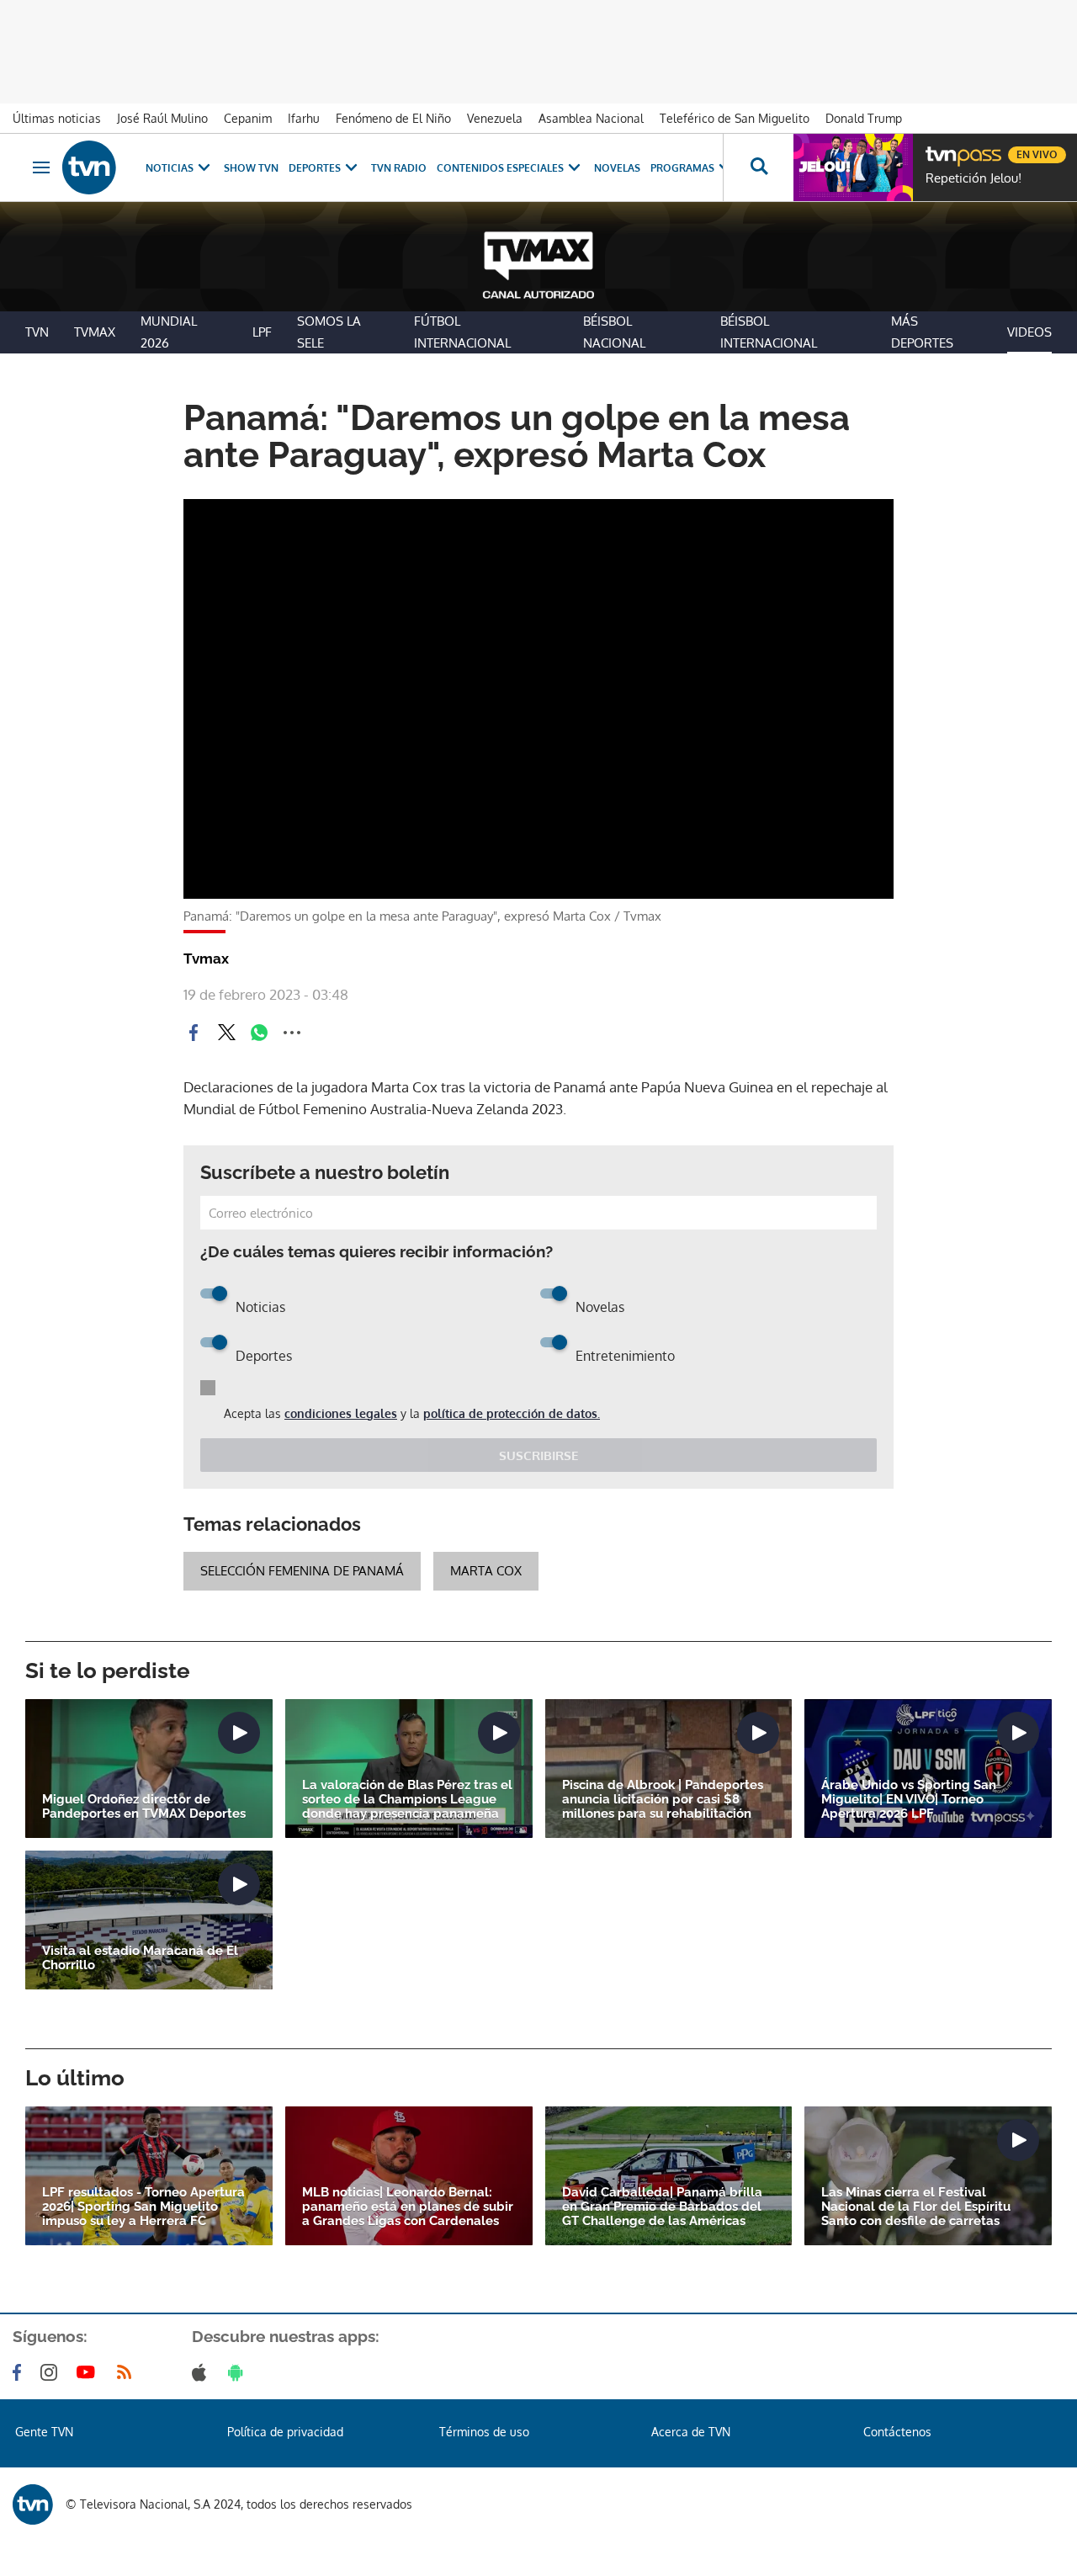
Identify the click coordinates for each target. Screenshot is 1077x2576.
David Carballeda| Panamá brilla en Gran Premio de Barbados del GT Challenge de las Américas (662, 2207)
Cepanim (248, 118)
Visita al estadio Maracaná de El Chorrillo (140, 1958)
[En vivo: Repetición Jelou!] (853, 167)
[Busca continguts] (758, 167)
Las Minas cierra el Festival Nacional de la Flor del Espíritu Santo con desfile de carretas (916, 2207)
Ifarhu (304, 118)
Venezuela (495, 118)
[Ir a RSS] (128, 2372)
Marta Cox (486, 1571)
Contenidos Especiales (500, 168)
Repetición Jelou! (974, 178)
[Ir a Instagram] (52, 2372)
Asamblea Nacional (591, 118)
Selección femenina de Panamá (302, 1571)
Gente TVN (44, 2432)
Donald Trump (864, 118)
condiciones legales (341, 1413)
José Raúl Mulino (162, 118)
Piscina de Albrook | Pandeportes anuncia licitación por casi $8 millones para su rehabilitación (663, 1800)
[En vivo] (940, 148)
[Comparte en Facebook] (194, 1033)
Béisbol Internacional (769, 332)
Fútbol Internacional (462, 332)
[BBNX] (33, 2504)
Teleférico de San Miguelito (735, 118)
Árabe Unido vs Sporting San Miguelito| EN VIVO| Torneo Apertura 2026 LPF (909, 1800)
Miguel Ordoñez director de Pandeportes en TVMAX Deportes (144, 1807)
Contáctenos (897, 2432)
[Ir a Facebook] (20, 2372)
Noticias (170, 168)
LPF (262, 332)
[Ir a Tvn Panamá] (89, 167)
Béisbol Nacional (614, 332)
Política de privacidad (285, 2432)
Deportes (315, 168)
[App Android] (239, 2372)
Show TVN (251, 168)
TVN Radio (399, 168)
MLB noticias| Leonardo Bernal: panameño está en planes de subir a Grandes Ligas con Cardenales (408, 2207)
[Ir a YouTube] (89, 2372)
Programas (682, 168)
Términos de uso (484, 2432)
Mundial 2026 (169, 332)
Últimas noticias (57, 118)
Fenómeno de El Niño (393, 118)
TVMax (95, 332)
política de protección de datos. (512, 1413)
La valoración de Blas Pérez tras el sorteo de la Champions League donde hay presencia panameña (407, 1800)
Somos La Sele (329, 332)
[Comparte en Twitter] (226, 1033)
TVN (37, 332)
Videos (1029, 332)
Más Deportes (922, 332)
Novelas (617, 168)
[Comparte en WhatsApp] (259, 1033)
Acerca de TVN (691, 2432)
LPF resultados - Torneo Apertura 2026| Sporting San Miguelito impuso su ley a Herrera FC (143, 2207)
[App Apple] (202, 2372)
